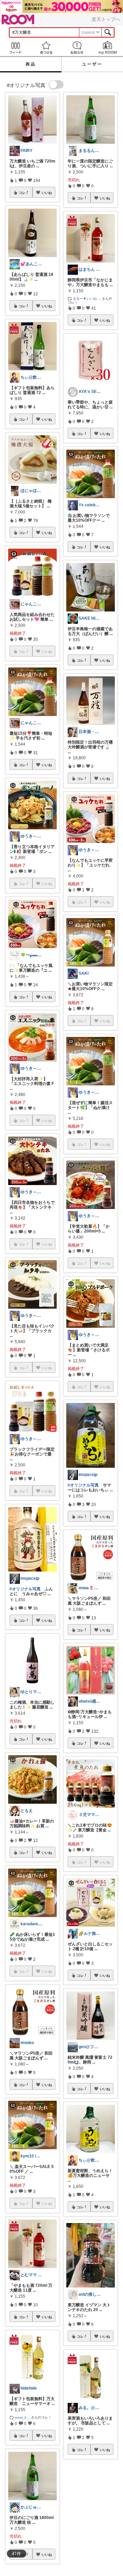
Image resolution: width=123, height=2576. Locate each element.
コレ (22, 193)
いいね (47, 193)
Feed (15, 48)
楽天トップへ (106, 19)
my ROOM (108, 48)
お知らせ (77, 48)
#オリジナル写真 (25, 1589)
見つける (46, 48)
